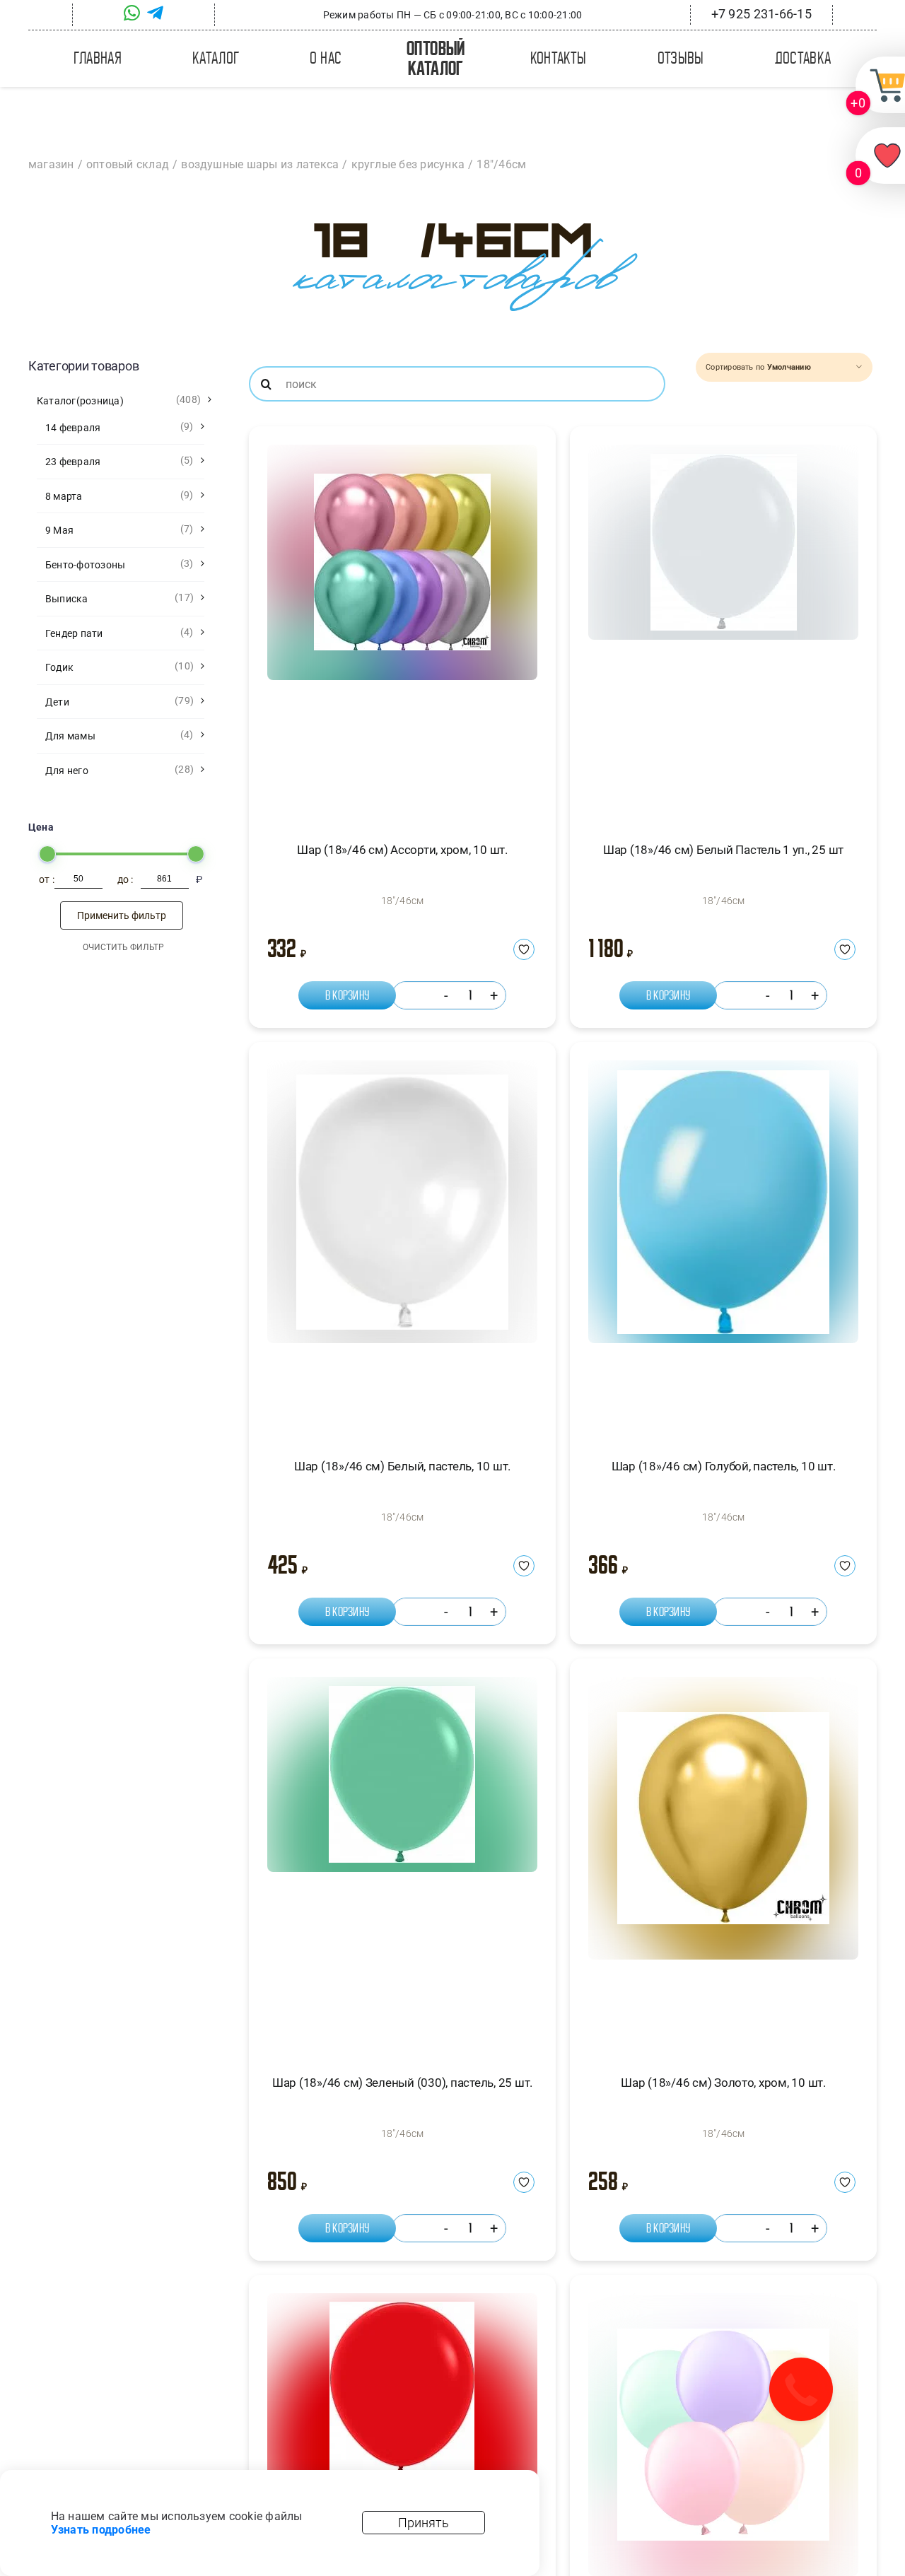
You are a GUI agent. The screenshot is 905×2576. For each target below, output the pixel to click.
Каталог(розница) (80, 401)
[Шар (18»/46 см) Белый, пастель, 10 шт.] (402, 1246)
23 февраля (73, 462)
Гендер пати (74, 633)
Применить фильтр (122, 915)
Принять (424, 2523)
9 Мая (59, 530)
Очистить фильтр (123, 947)
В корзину (347, 995)
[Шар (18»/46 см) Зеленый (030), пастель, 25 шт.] (402, 1863)
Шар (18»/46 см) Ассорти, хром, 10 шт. (402, 850)
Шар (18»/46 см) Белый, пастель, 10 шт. (402, 1466)
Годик (59, 667)
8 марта (64, 496)
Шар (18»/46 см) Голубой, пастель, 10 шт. (724, 1466)
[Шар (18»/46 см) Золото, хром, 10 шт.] (723, 1863)
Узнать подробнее (101, 2530)
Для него (67, 771)
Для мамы (70, 736)
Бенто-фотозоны (85, 565)
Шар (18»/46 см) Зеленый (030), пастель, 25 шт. (402, 2083)
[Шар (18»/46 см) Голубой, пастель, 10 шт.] (723, 1246)
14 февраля (73, 428)
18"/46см (403, 901)
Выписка (67, 599)
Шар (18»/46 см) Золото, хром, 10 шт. (723, 2083)
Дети (57, 702)
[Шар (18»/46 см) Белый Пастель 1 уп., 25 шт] (723, 631)
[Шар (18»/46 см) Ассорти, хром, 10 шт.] (402, 631)
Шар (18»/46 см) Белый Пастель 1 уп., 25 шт (723, 850)
